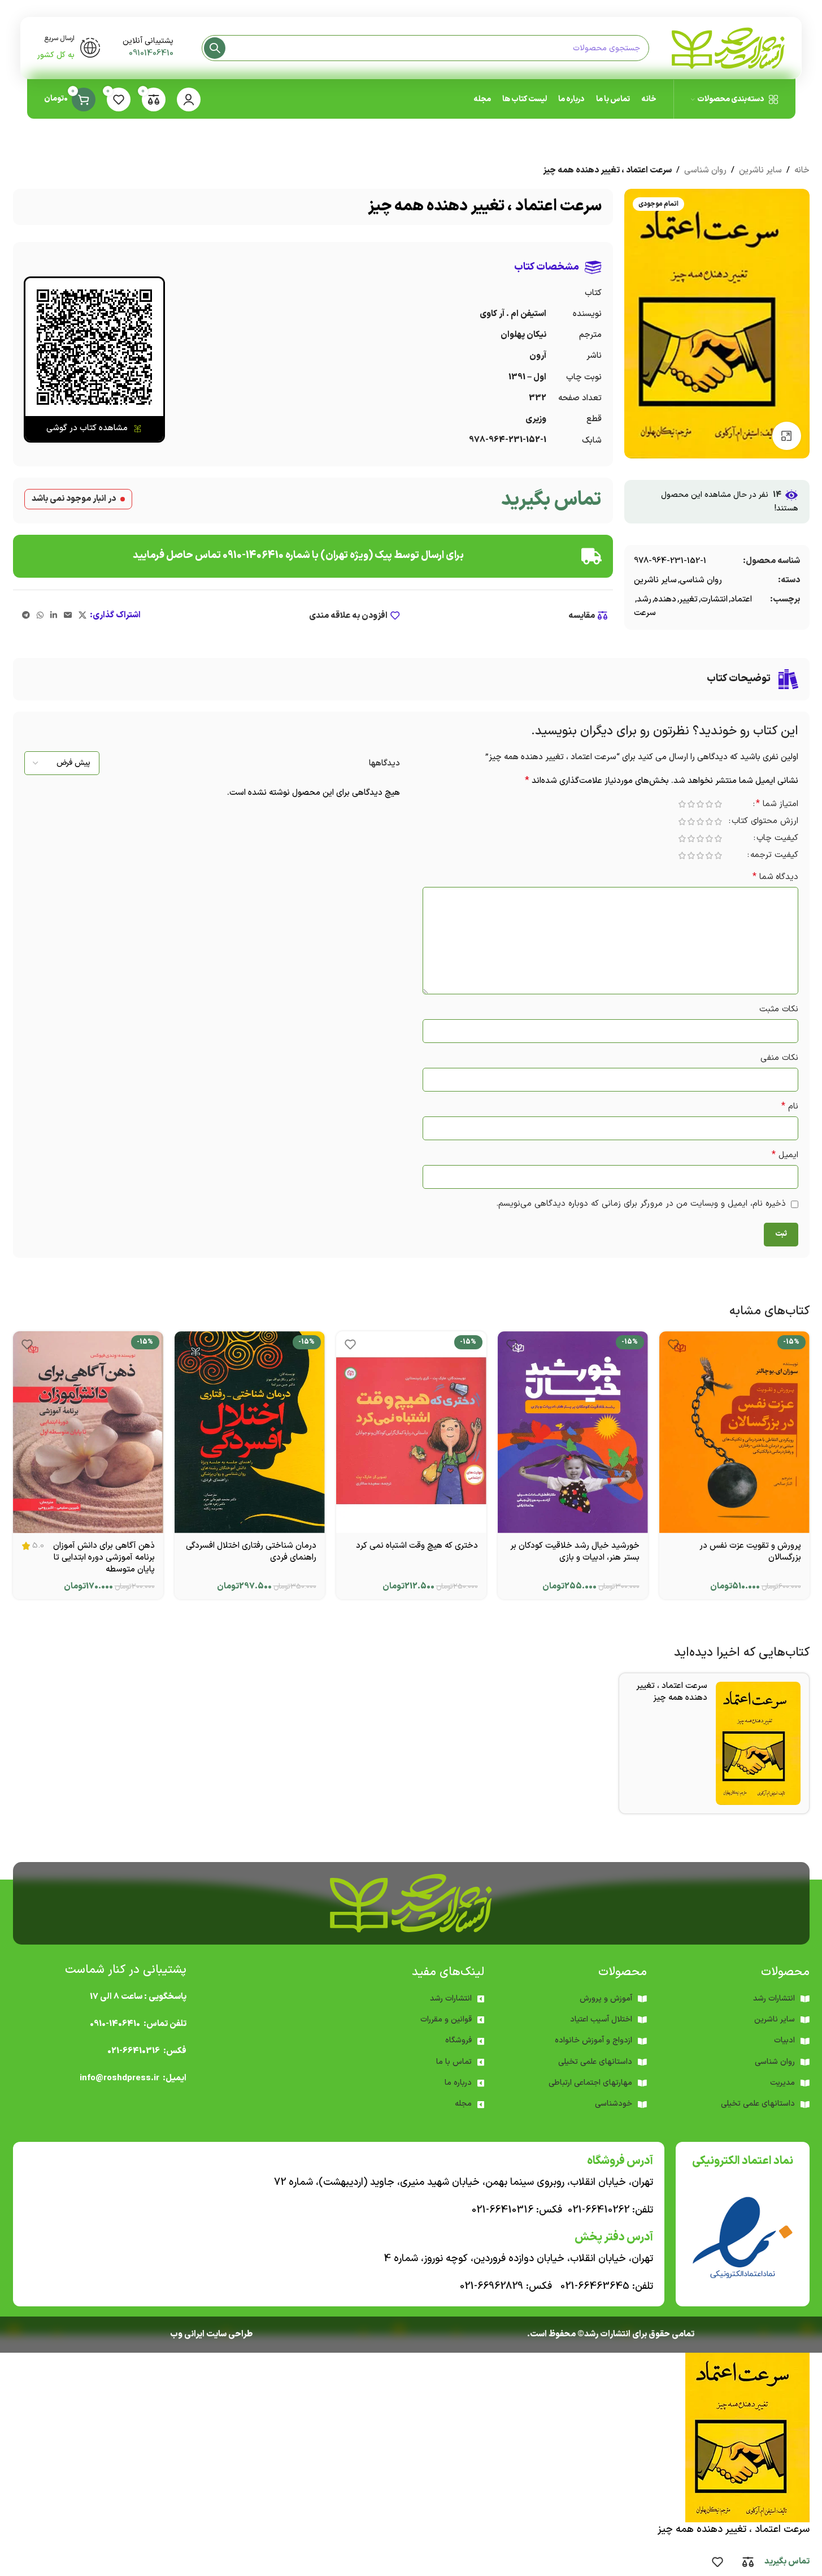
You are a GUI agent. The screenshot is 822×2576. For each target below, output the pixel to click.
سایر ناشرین (760, 170)
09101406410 (151, 53)
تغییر (688, 599)
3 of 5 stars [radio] (701, 804)
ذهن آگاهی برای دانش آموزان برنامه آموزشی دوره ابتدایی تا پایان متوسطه (104, 1558)
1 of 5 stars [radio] (719, 804)
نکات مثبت (779, 1009)
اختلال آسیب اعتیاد (601, 2019)
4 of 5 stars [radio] (691, 804)
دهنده (665, 599)
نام (790, 1107)
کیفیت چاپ (777, 839)
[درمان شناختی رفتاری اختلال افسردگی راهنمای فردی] (250, 1432)
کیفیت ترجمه (774, 856)
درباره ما (458, 2083)
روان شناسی (705, 170)
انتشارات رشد (451, 1999)
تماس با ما (454, 2062)
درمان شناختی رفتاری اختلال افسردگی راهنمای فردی (251, 1552)
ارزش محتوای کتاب (765, 822)
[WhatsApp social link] (40, 616)
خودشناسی (614, 2104)
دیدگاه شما (775, 877)
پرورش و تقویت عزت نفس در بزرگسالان (750, 1552)
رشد (644, 599)
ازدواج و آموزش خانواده (593, 2040)
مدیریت (782, 2083)
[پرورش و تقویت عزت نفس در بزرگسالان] (734, 1432)
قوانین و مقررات (446, 2019)
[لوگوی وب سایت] (728, 48)
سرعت (645, 613)
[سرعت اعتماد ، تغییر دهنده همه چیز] (758, 1743)
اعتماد (741, 599)
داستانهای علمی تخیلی (595, 2062)
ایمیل (785, 1155)
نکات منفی (779, 1058)
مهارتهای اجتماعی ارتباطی (590, 2083)
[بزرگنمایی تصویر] (786, 436)
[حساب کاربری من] (189, 99)
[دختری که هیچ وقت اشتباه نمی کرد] (411, 1432)
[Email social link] (68, 616)
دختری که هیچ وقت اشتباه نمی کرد (417, 1546)
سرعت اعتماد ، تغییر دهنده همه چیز (672, 1692)
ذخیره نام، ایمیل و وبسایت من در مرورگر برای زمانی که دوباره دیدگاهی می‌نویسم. (641, 1204)
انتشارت (714, 599)
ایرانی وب (187, 2334)
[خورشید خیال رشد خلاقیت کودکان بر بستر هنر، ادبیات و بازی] (573, 1432)
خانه (802, 170)
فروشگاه (458, 2040)
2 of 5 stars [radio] (710, 804)
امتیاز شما (777, 805)
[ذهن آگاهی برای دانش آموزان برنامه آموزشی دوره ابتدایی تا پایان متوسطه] (88, 1432)
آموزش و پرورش (606, 1999)
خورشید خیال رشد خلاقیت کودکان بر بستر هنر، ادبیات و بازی (575, 1552)
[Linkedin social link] (54, 616)
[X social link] (82, 616)
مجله (463, 2104)
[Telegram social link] (26, 616)
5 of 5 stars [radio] (682, 804)
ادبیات (784, 2040)
